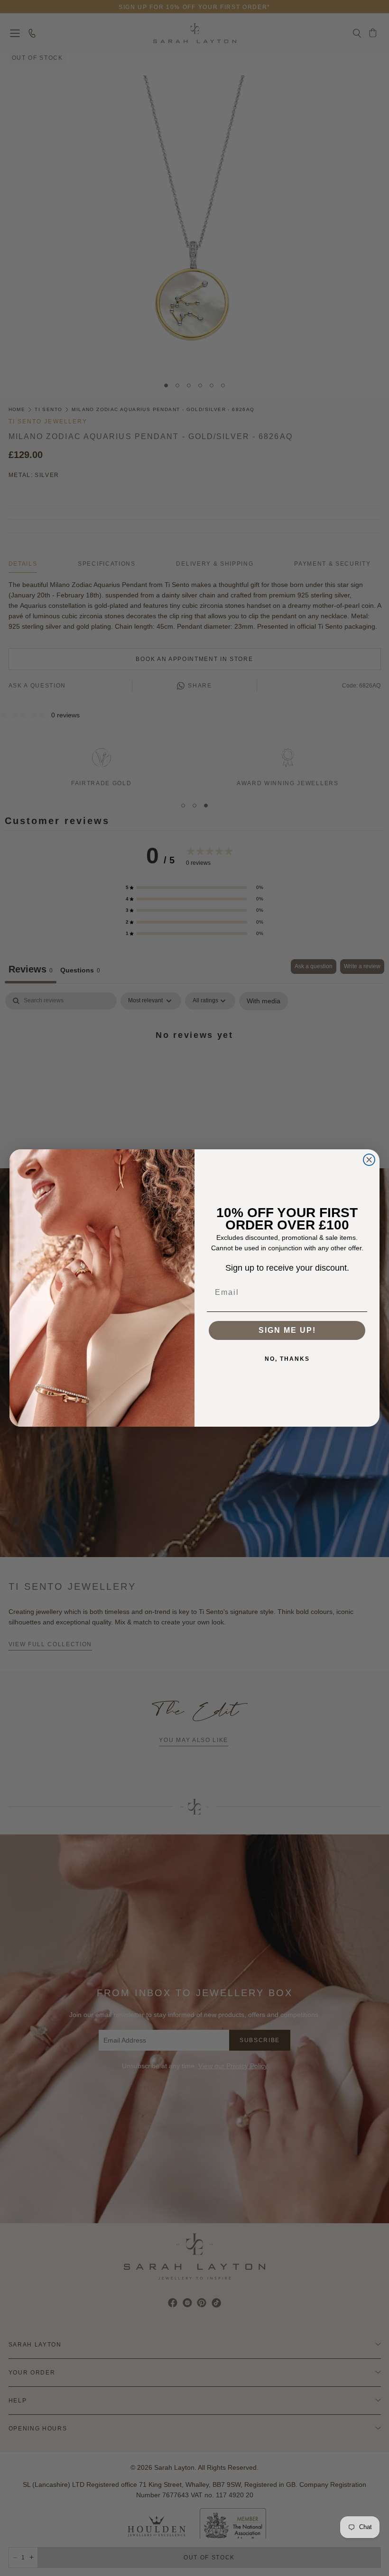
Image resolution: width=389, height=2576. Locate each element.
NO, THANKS (287, 1359)
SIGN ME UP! (287, 1330)
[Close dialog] (369, 1160)
